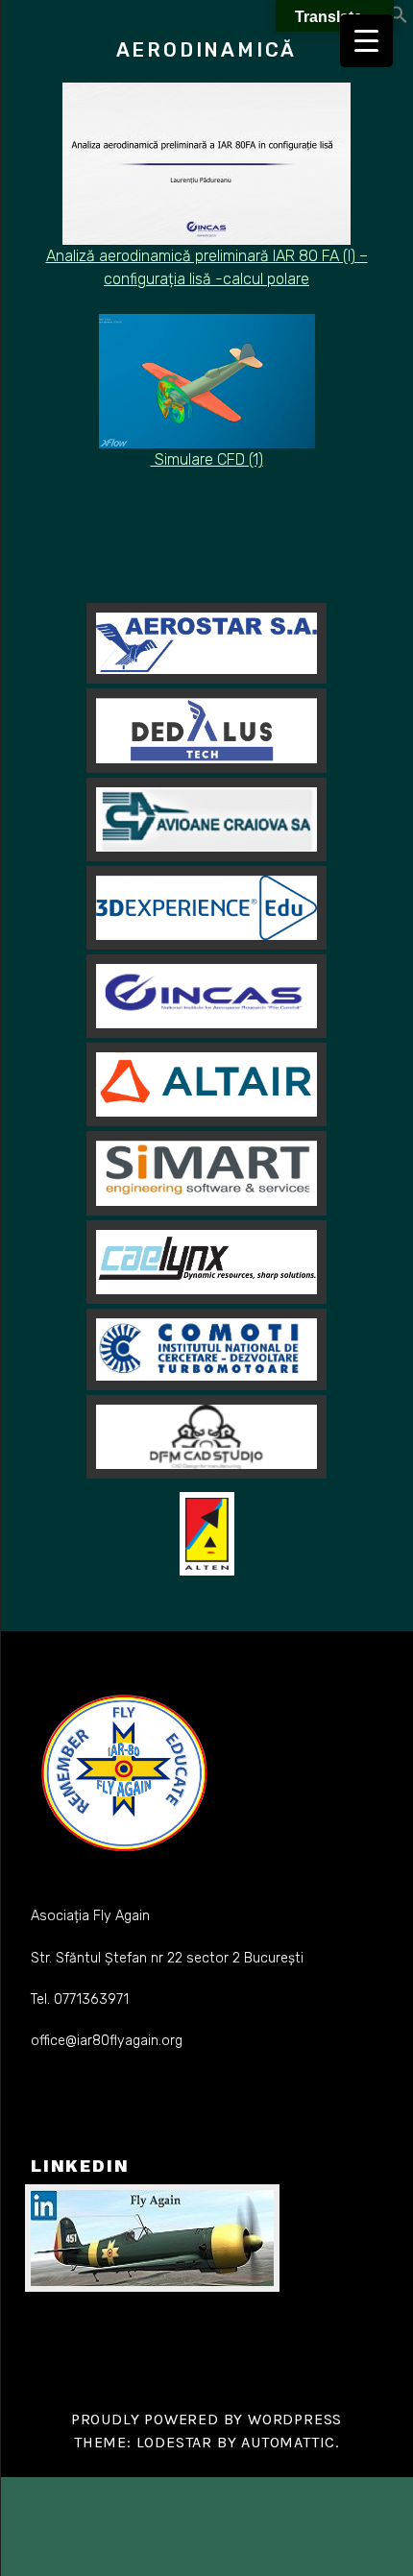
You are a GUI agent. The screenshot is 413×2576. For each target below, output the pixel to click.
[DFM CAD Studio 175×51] (206, 1437)
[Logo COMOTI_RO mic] (206, 1349)
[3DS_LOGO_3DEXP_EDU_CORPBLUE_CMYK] (206, 908)
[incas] (206, 996)
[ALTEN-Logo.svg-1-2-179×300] (207, 1535)
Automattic (288, 2442)
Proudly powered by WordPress (206, 2419)
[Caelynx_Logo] (206, 1262)
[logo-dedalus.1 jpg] (206, 731)
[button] (399, 19)
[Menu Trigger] (366, 41)
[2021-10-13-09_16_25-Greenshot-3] (206, 819)
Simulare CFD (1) (207, 459)
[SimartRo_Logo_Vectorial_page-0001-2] (206, 1173)
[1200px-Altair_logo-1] (206, 1084)
